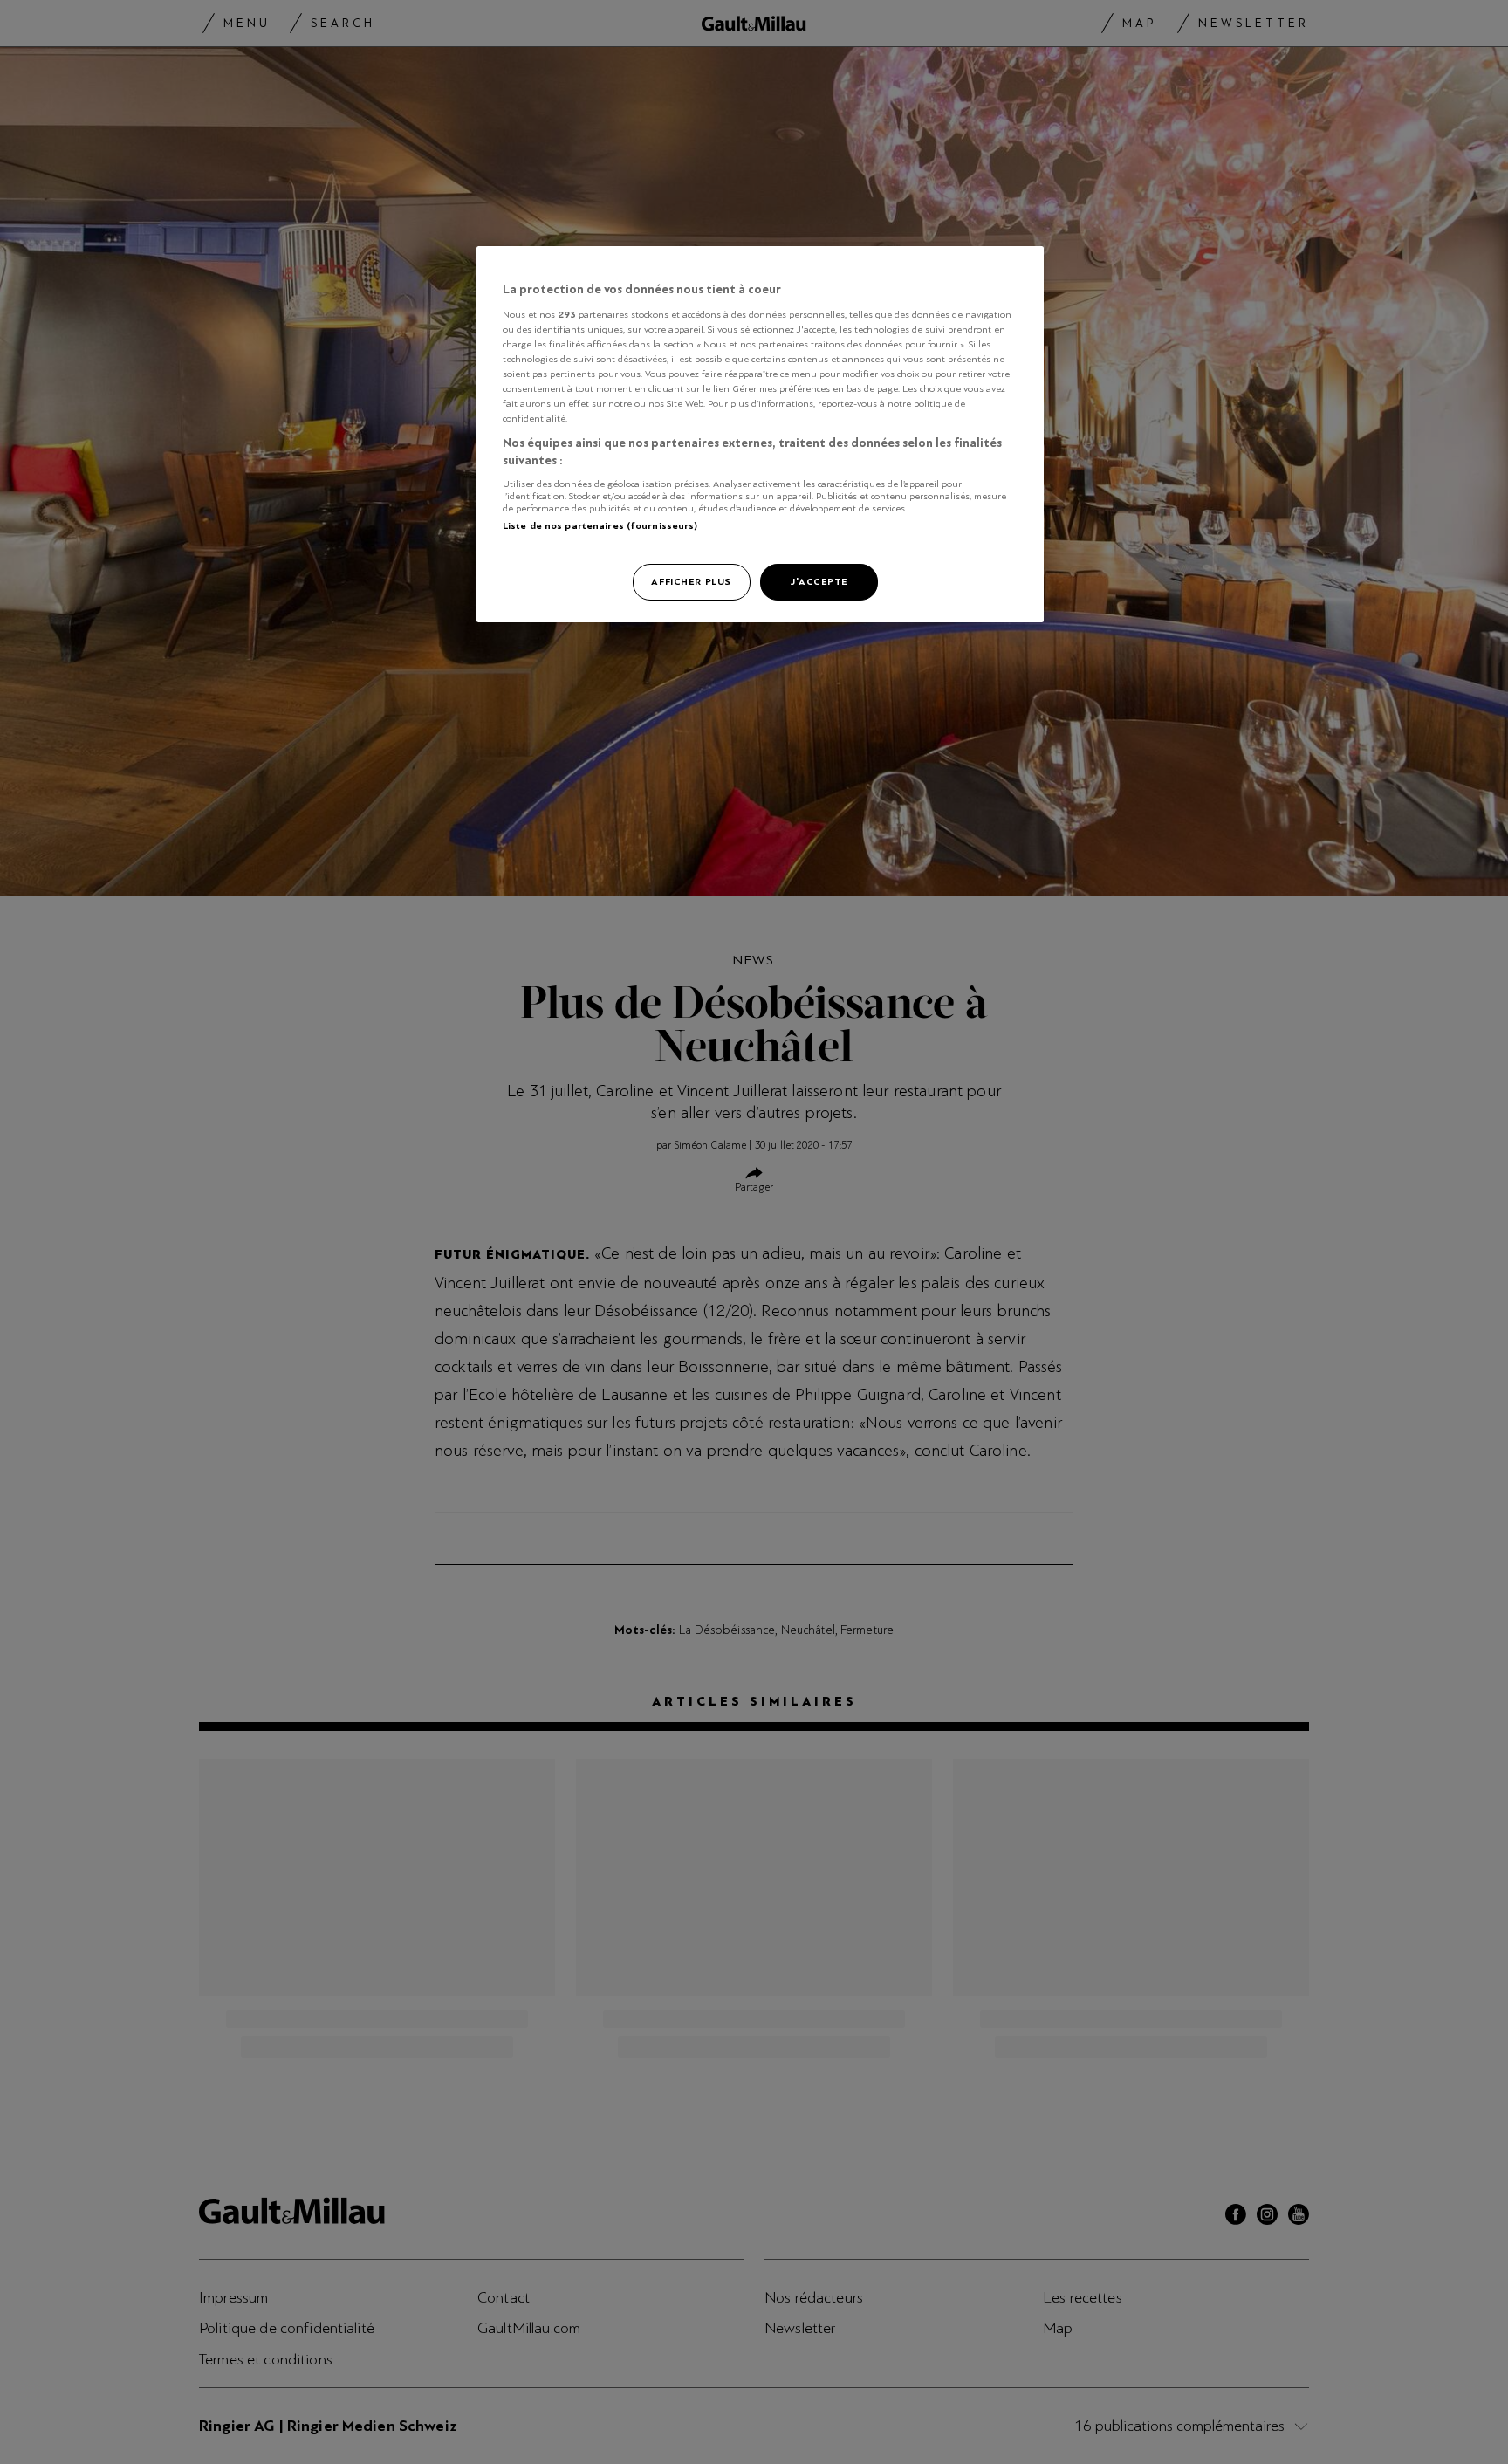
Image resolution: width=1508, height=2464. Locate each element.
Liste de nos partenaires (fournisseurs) (600, 525)
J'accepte (819, 581)
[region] (760, 434)
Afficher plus (691, 581)
